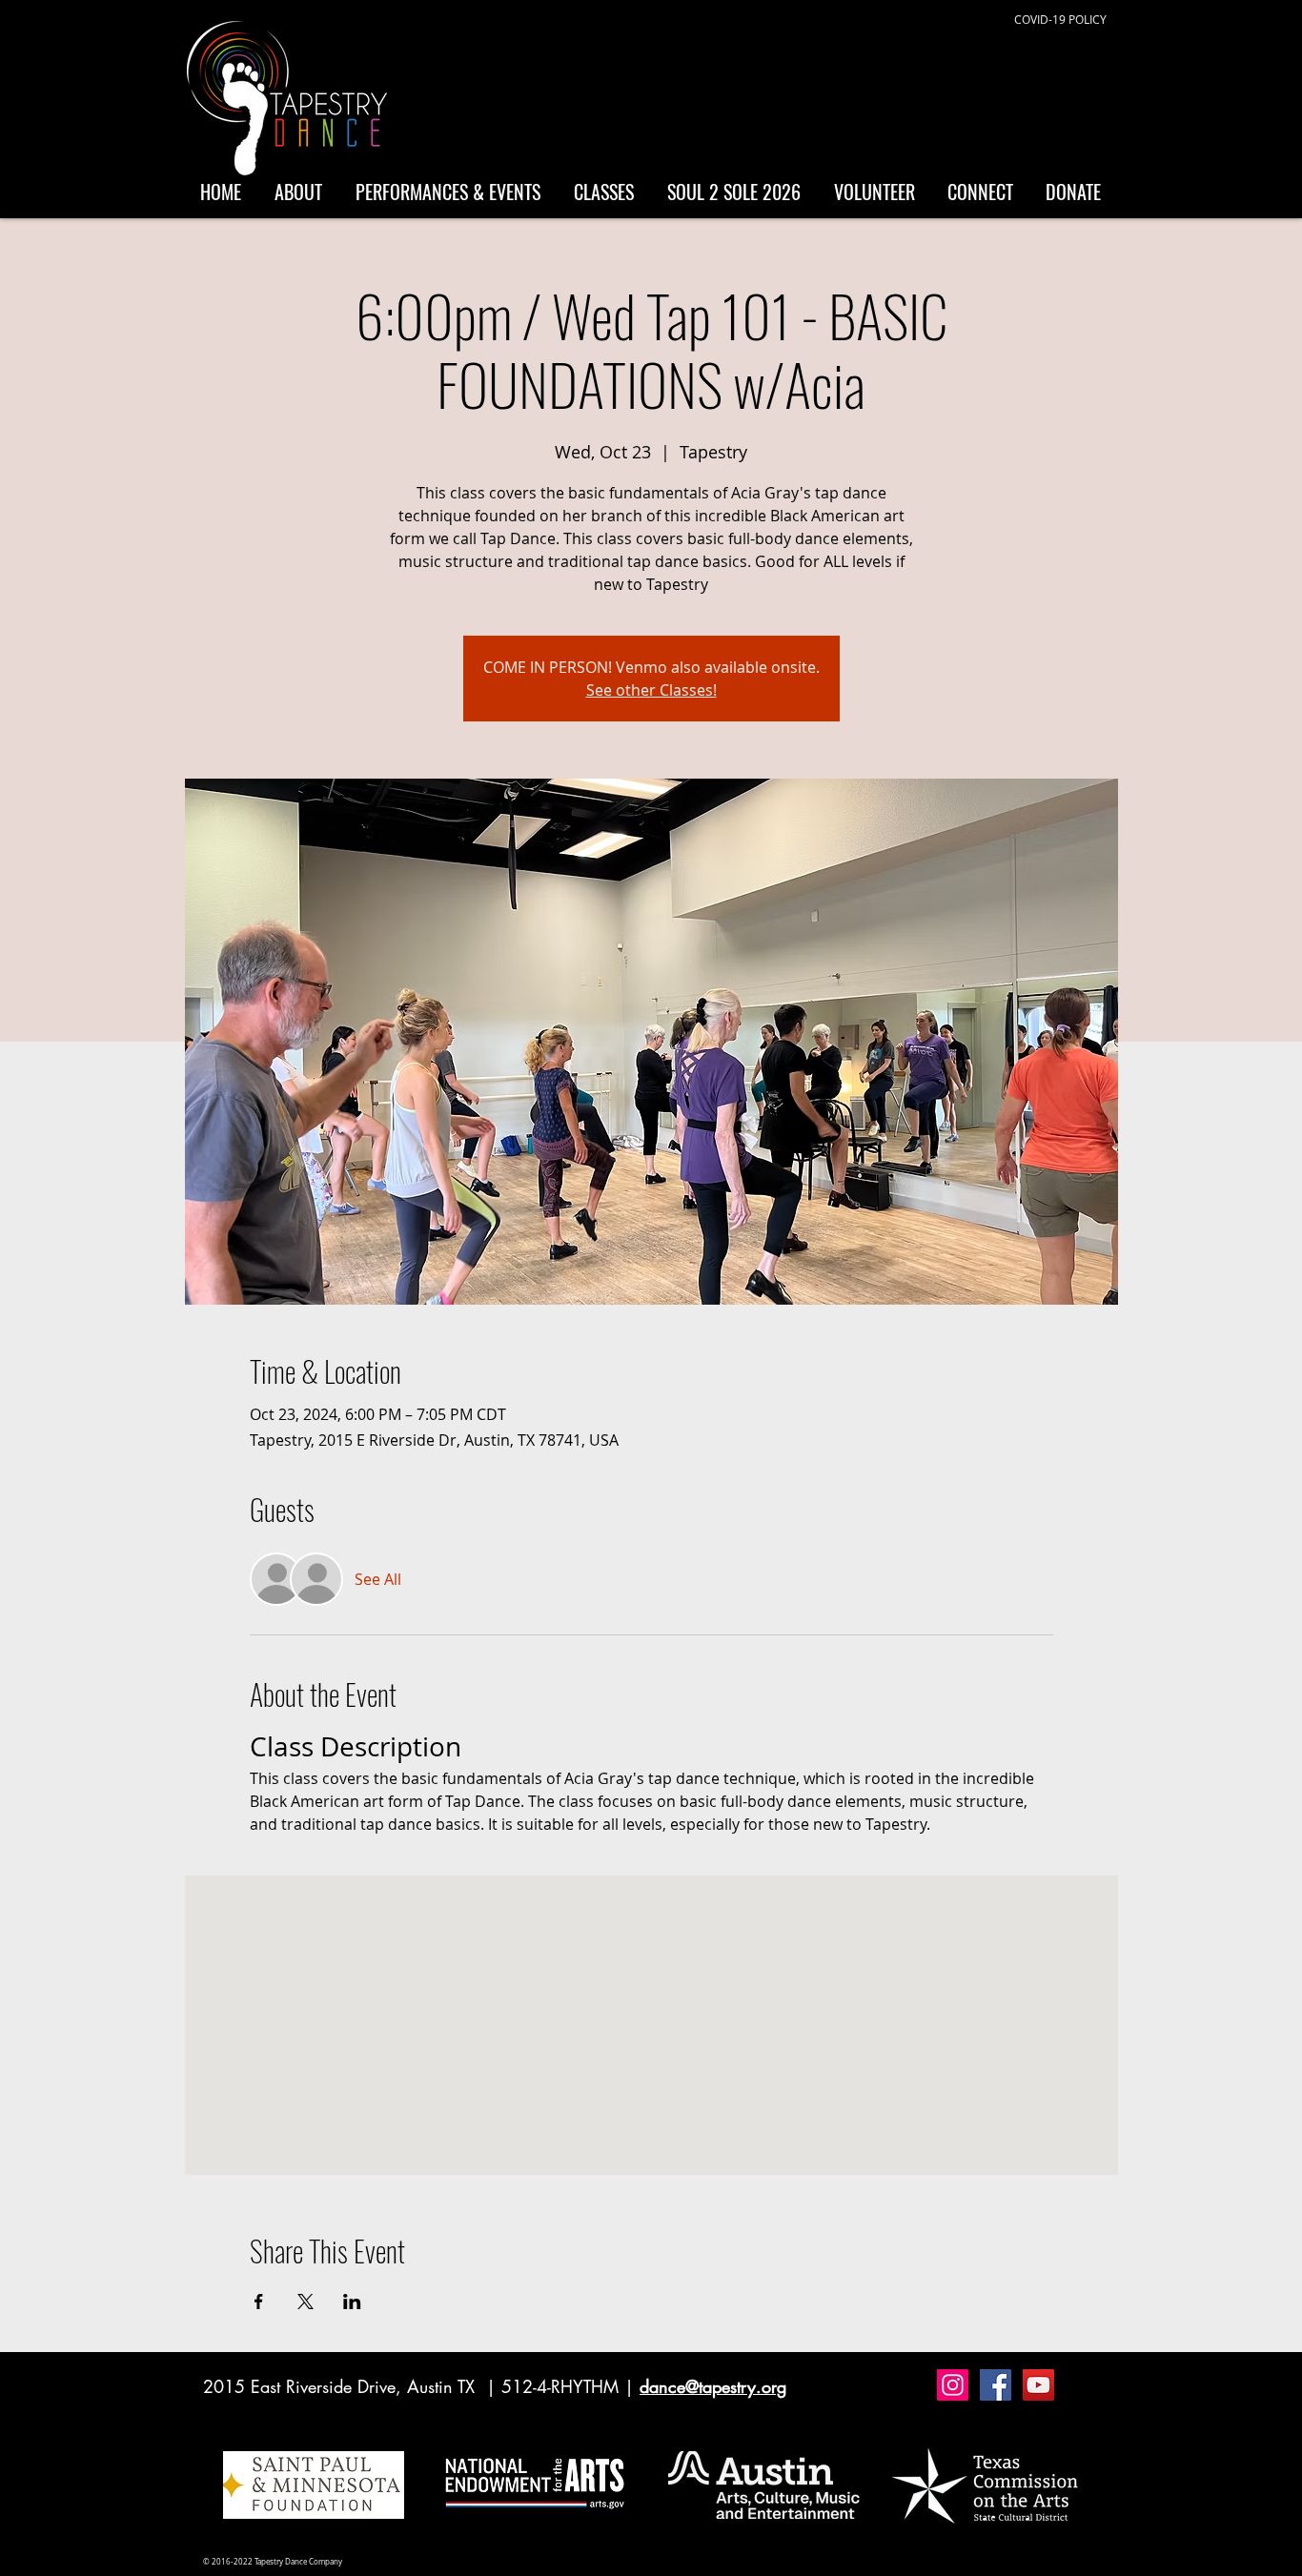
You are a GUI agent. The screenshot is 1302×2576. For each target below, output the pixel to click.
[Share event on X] (305, 2302)
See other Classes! (651, 690)
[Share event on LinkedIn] (352, 2302)
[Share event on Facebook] (259, 2302)
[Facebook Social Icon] (996, 2385)
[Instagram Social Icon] (953, 2385)
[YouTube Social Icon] (1038, 2385)
